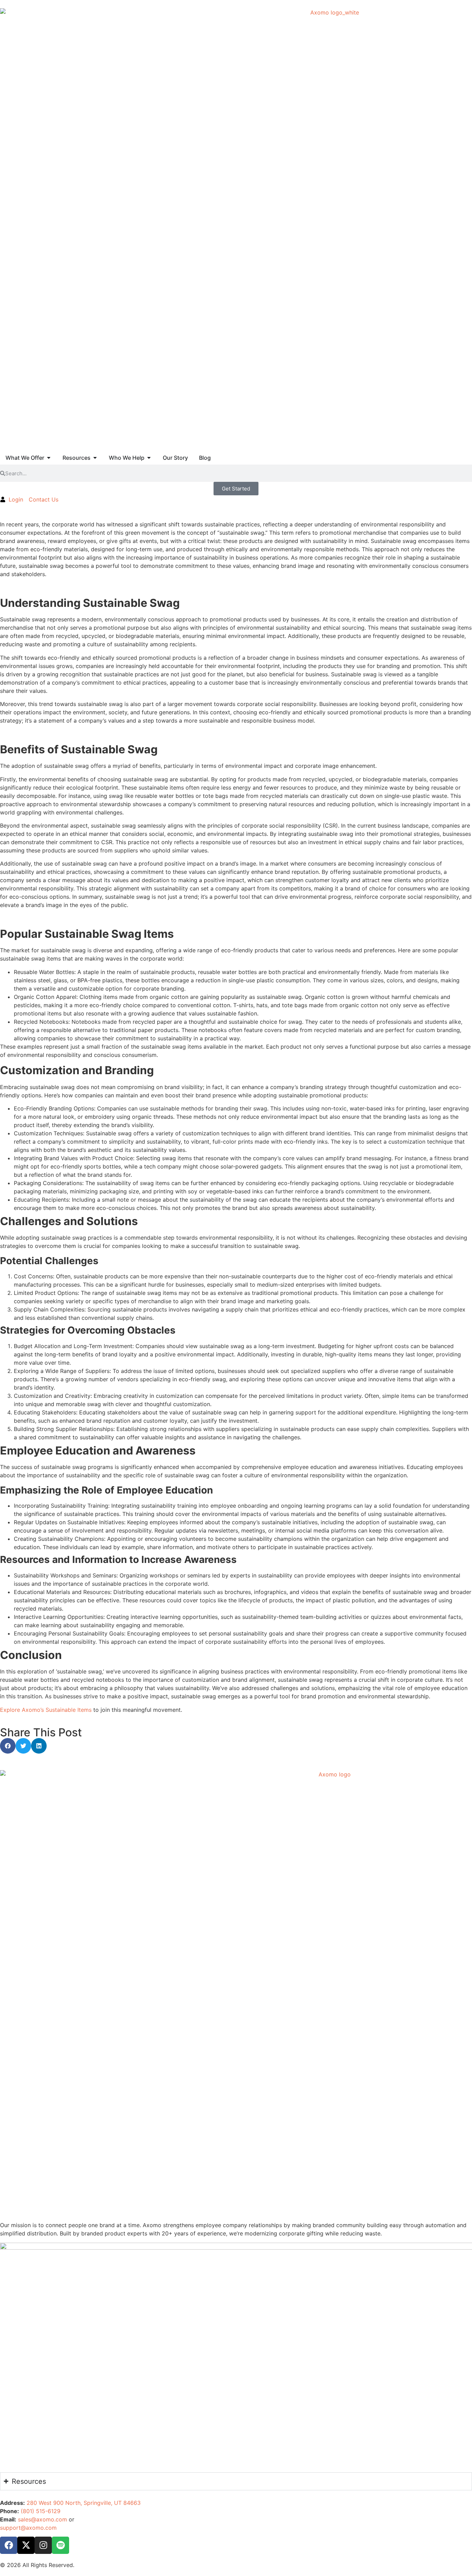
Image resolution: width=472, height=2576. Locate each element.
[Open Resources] (95, 458)
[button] (8, 1746)
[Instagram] (43, 2545)
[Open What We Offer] (49, 458)
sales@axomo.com (43, 2519)
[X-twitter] (26, 2545)
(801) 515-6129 (41, 2511)
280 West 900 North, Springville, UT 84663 (84, 2503)
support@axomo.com (28, 2528)
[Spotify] (60, 2545)
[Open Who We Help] (149, 458)
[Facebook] (9, 2545)
